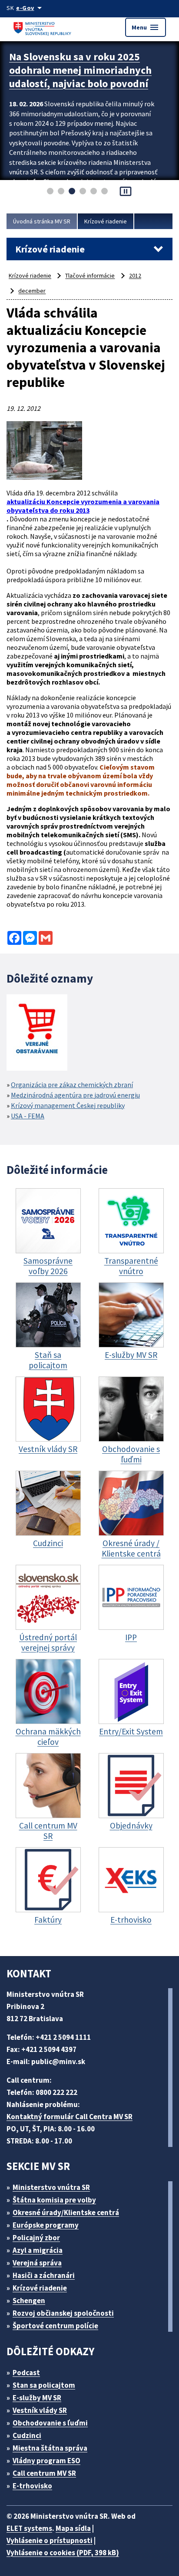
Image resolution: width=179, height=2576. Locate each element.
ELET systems (29, 2528)
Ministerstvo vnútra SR (51, 2187)
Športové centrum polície (55, 2326)
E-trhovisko (32, 2486)
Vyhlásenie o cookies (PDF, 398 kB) (63, 2553)
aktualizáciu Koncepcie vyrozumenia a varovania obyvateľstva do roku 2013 (83, 506)
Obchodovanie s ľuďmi (50, 2423)
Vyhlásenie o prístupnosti (50, 2540)
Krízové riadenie (106, 221)
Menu (146, 27)
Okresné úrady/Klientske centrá (66, 2212)
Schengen (29, 2301)
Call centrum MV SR (44, 2473)
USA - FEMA (28, 1116)
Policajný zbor (36, 2238)
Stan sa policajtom (44, 2385)
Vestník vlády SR (40, 2410)
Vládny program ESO (46, 2461)
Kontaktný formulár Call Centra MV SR (70, 2117)
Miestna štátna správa (50, 2448)
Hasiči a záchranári (44, 2275)
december (32, 291)
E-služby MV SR (37, 2398)
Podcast (26, 2373)
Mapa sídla (73, 2528)
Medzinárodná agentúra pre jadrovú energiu (75, 1095)
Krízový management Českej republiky (68, 1105)
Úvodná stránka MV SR (42, 221)
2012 (135, 275)
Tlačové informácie (90, 275)
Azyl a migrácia (38, 2250)
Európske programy (46, 2225)
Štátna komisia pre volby (54, 2200)
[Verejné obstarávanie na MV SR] (37, 1033)
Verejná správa (37, 2263)
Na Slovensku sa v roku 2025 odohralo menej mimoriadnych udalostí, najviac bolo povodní (80, 70)
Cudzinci (27, 2435)
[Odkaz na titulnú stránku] (43, 27)
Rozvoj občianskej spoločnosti (63, 2313)
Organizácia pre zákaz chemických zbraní (72, 1085)
